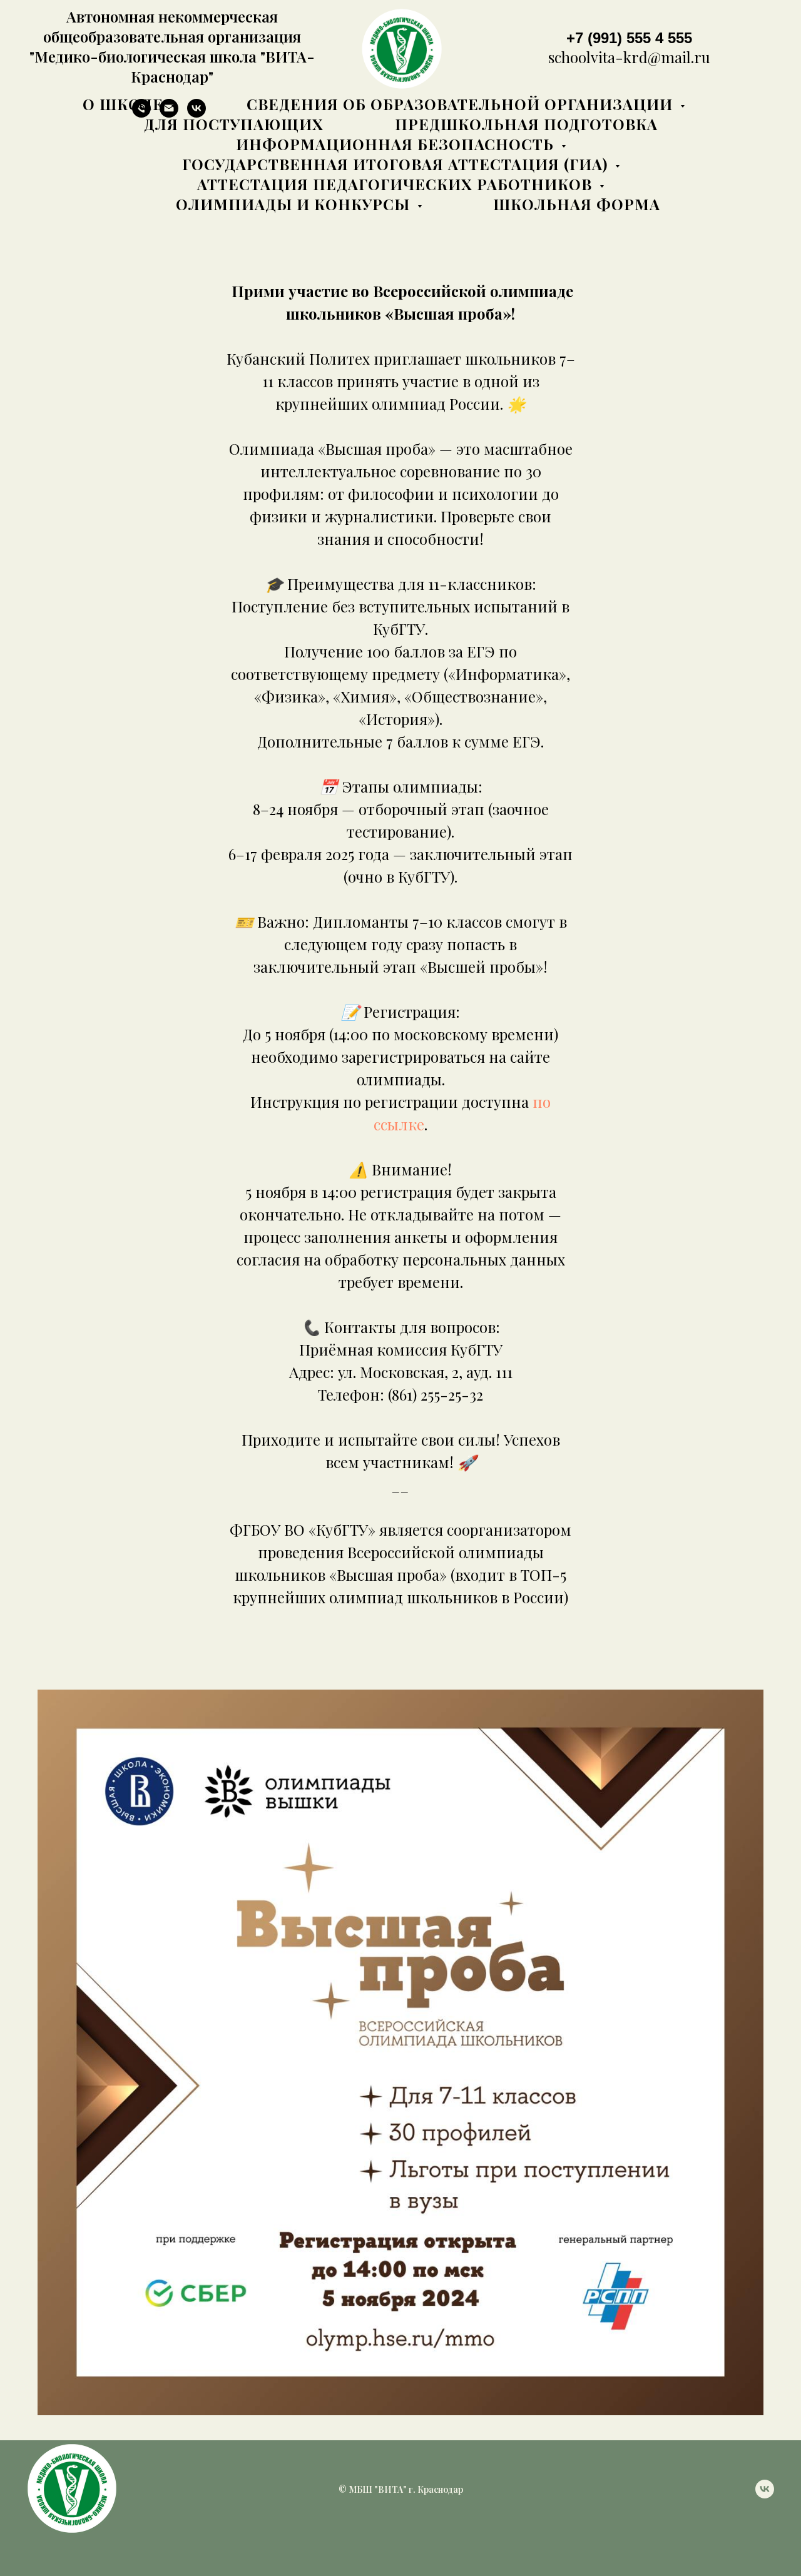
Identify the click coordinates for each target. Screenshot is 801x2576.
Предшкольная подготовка (526, 124)
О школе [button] (125, 104)
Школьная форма (577, 204)
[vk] (765, 2495)
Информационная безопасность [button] (397, 144)
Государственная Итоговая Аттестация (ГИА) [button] (397, 164)
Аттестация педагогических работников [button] (397, 184)
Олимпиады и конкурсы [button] (295, 204)
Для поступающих (234, 124)
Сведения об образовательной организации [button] (462, 104)
